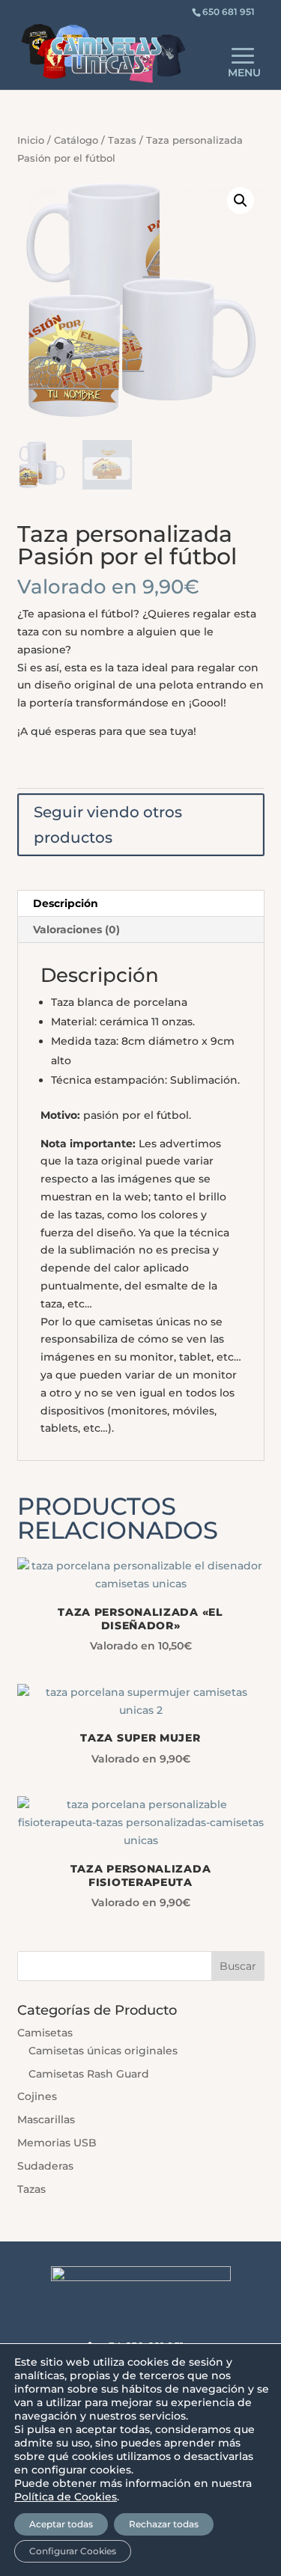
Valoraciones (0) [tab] (76, 930)
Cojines (37, 2096)
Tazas (122, 140)
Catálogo (76, 140)
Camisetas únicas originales (103, 2051)
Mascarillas (46, 2119)
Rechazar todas (164, 2524)
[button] (241, 201)
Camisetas (45, 2033)
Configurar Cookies (73, 2551)
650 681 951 (229, 12)
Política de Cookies (66, 2497)
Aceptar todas (61, 2524)
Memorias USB (57, 2143)
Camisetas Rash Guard (89, 2074)
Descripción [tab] (66, 903)
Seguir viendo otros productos (108, 825)
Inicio (31, 140)
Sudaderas (45, 2166)
